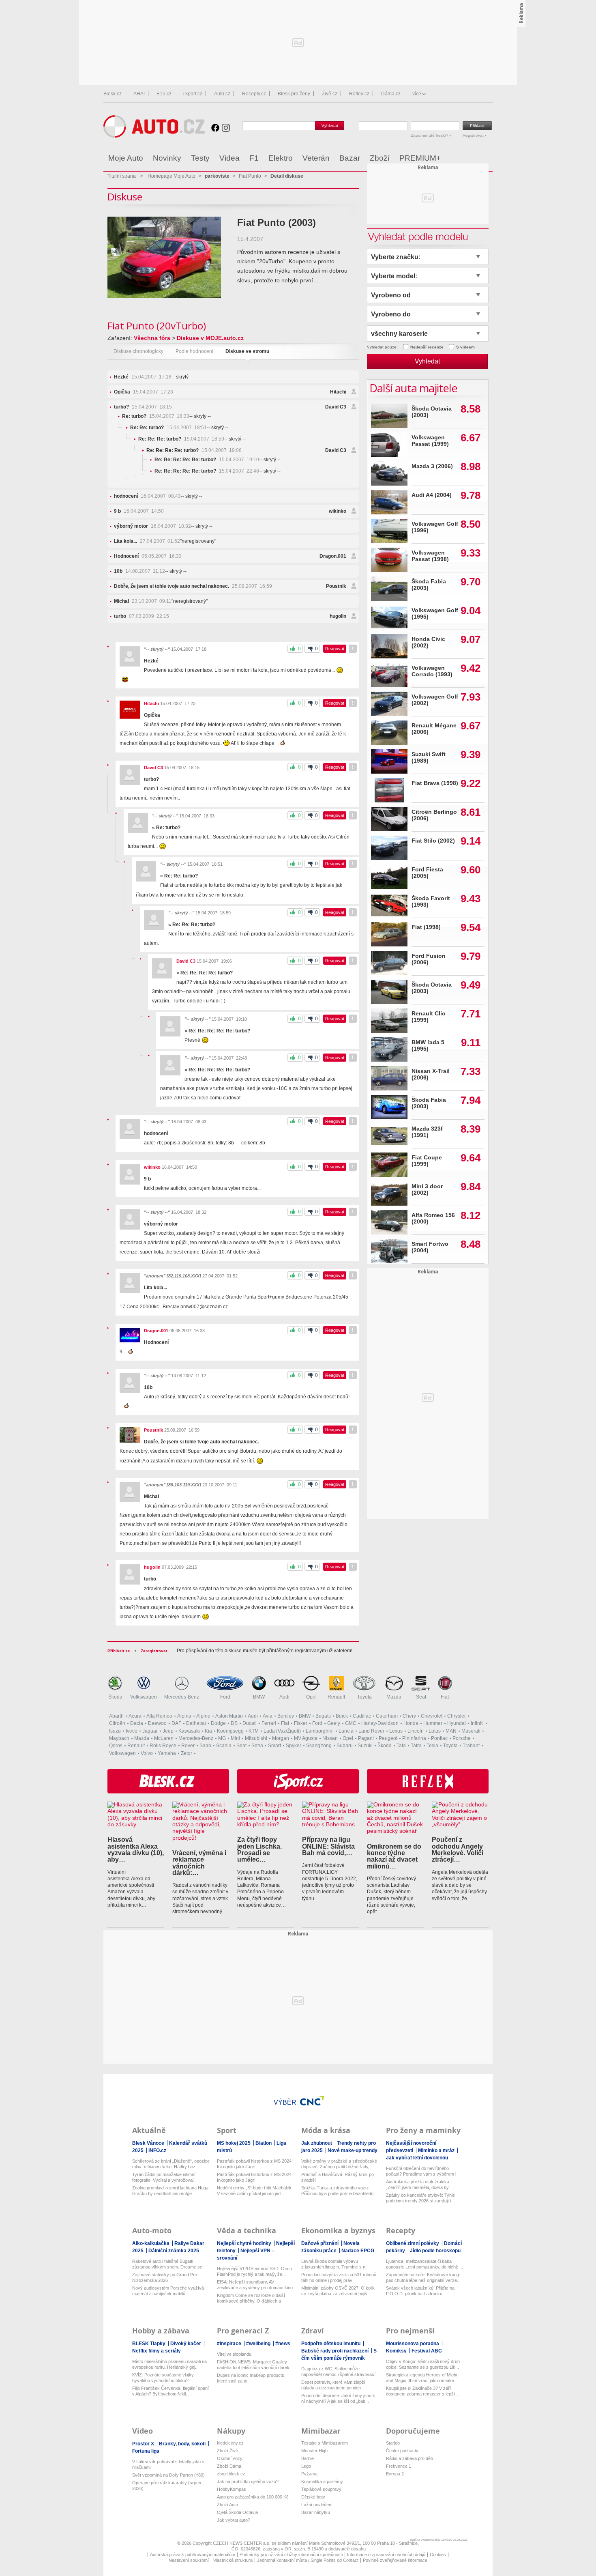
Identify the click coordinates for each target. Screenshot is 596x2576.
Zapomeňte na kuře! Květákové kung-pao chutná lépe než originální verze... (423, 2277)
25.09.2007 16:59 (193, 586)
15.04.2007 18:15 (143, 407)
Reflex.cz (359, 94)
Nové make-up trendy (353, 2150)
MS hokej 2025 (234, 2143)
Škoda (115, 1697)
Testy (200, 158)
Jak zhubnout (317, 2143)
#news (283, 2344)
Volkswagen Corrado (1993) (432, 671)
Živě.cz (330, 94)
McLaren (164, 1738)
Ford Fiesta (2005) (427, 873)
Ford (225, 1697)
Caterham (387, 1716)
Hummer (433, 1723)
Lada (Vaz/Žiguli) (282, 1731)
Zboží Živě (227, 2451)
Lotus (435, 1731)
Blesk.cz (113, 94)
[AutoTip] (486, 158)
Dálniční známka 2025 (174, 2251)
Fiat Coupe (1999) (427, 1161)
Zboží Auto (227, 2505)
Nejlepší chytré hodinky (245, 2243)
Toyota (364, 1697)
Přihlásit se (119, 1651)
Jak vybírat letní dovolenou (417, 2158)
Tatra (416, 1746)
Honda (411, 1723)
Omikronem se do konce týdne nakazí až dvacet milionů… (394, 1856)
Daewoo (157, 1723)
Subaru (345, 1746)
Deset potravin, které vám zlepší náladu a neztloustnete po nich (333, 2385)
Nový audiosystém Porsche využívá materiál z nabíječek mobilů (168, 2291)
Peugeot (388, 1738)
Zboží (380, 158)
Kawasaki (189, 1731)
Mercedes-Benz (182, 1697)
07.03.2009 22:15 (141, 616)
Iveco (132, 1731)
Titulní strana (122, 176)
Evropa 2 (395, 2474)
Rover (188, 1746)
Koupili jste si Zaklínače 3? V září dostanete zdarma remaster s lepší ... (423, 2391)
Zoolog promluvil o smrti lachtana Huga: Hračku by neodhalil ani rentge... (171, 2191)
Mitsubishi (256, 1738)
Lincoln (416, 1731)
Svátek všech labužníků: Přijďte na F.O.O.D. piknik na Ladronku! (420, 2291)
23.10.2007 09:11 (143, 601)
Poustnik (336, 586)
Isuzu (115, 1731)
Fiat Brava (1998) (435, 783)
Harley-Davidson (380, 1723)
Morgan (281, 1738)
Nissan (330, 1738)
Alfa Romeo (159, 1716)
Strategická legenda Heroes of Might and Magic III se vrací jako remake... (422, 2378)
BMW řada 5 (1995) (428, 1046)
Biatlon (264, 2143)
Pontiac (439, 1738)
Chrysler (457, 1716)
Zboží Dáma (229, 2466)
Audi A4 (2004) (432, 495)
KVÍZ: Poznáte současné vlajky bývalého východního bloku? (163, 2378)
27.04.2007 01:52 (147, 541)
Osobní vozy (230, 2458)
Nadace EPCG (358, 2251)
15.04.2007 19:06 (194, 450)
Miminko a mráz (437, 2150)
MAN (451, 1731)
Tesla (432, 1746)
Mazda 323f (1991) (427, 1132)
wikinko (338, 511)
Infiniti (477, 1723)
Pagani (366, 1738)
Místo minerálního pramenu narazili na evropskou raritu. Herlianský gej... (169, 2364)
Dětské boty (313, 2497)
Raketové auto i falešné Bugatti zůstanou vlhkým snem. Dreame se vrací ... (167, 2264)
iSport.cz (193, 94)
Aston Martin (229, 1716)
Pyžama (309, 2474)
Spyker (294, 1746)
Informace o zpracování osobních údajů (386, 2554)
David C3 (336, 407)
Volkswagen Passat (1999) (430, 441)
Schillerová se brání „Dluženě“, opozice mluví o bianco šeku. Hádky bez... (171, 2164)
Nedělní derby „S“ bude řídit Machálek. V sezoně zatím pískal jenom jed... (255, 2191)
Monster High (314, 2451)
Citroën (117, 1723)
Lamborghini (320, 1731)
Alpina (184, 1716)
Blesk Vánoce (149, 2143)
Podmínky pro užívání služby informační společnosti (291, 2554)
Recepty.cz (254, 94)
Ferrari (269, 1723)
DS (234, 1723)
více (417, 94)
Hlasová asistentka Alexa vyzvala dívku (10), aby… (136, 1849)
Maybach (119, 1738)
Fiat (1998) (426, 927)
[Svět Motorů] (469, 158)
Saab (205, 1746)
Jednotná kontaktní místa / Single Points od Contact (308, 2560)
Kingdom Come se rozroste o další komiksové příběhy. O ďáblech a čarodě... (251, 2298)
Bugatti (323, 1716)
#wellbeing (259, 2344)
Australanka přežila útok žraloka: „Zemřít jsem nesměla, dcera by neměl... (418, 2185)
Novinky (167, 158)
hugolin (338, 616)
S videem (465, 347)
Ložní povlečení (317, 2505)
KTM (254, 1731)
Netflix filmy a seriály (157, 2351)
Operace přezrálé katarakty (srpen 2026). (167, 2486)
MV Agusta (306, 1738)
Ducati (250, 1723)
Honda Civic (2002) (428, 642)
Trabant (471, 1746)
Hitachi (338, 392)
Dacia (137, 1723)
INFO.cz (157, 2150)
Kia (208, 1731)
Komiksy (397, 2351)
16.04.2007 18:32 (152, 526)
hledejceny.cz (230, 2443)
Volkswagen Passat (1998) (430, 556)
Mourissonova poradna (413, 2344)
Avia (268, 1716)
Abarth (116, 1716)
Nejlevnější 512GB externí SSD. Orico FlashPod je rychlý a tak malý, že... (254, 2271)
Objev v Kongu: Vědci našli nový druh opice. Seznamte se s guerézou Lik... (423, 2364)
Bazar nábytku (316, 2512)
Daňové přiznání (321, 2243)
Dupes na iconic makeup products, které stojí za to (251, 2378)
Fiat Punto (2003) (277, 223)
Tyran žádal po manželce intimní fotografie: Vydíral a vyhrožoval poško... (164, 2177)
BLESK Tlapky (149, 2344)
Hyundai (457, 1723)
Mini (235, 1738)
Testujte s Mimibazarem (325, 2443)
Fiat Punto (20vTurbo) (157, 326)
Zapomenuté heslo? (430, 135)
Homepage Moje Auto (172, 176)
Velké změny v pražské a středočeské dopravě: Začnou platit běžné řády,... (339, 2164)
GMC (351, 1723)
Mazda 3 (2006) (432, 466)
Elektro (281, 158)
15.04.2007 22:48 (207, 471)
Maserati (471, 1731)
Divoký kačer (186, 2344)
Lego (306, 2466)
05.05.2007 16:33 (148, 556)
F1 (254, 158)
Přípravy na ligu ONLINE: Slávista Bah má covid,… (328, 1846)
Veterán (316, 158)
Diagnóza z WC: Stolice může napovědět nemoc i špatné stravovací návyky (338, 2372)
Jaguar (150, 1731)
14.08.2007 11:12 (139, 571)
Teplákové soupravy (321, 2489)
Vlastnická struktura (233, 2560)
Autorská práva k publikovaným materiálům (193, 2554)
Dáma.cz (391, 94)
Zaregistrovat (154, 1651)
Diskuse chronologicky (138, 351)
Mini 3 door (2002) (427, 1190)
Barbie (308, 2458)
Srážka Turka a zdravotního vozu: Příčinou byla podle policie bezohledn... (339, 2191)
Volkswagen (144, 1697)
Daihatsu (196, 1723)
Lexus (396, 1731)
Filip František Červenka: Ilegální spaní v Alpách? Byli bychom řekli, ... (170, 2391)
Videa (229, 158)
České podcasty (402, 2451)
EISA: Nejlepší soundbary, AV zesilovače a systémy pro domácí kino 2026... (255, 2285)
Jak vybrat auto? (234, 2520)
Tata (401, 1746)
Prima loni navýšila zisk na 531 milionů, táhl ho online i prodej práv (339, 2277)
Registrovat (474, 135)
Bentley (286, 1716)
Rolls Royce (163, 1746)
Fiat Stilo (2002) (433, 841)
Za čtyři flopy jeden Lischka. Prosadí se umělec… (259, 1849)
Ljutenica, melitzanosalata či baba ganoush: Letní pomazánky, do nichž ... (424, 2264)
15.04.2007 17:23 (144, 392)
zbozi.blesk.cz (231, 2474)
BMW (259, 1697)
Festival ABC (427, 2351)
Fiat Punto (250, 176)
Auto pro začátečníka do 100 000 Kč (253, 2497)
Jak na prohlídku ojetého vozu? (248, 2481)
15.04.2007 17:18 (143, 377)
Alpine (203, 1716)
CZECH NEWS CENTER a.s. (242, 2543)
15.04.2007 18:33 (156, 416)
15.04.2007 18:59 (181, 439)
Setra (257, 1746)
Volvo (147, 1753)
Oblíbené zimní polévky (413, 2243)
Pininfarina (414, 1738)
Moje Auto (126, 158)
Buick (342, 1716)
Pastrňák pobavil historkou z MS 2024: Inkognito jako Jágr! (255, 2164)
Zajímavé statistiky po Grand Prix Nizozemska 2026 (165, 2277)
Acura (135, 1716)
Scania (224, 1746)
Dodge (218, 1723)
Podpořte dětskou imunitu (331, 2344)
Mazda (394, 1697)
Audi (284, 1697)
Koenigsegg (230, 1731)
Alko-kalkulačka (151, 2243)
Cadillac (362, 1716)
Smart (274, 1746)
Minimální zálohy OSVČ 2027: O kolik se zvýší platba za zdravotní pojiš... (338, 2291)
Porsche (462, 1738)
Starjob (393, 2443)
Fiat (445, 1697)
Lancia (346, 1731)
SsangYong (319, 1746)
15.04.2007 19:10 (207, 460)
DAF (176, 1723)
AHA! (139, 94)
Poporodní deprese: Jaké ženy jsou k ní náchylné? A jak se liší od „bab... (338, 2398)
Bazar (350, 158)
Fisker (301, 1723)
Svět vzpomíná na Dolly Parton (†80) (168, 2475)
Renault (336, 1697)
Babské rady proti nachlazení (336, 2351)
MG (222, 1738)
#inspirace (230, 2344)
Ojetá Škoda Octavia (237, 2512)
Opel (311, 1697)
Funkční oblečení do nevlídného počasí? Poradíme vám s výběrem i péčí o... (421, 2171)
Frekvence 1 (399, 2466)
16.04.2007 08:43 (147, 496)
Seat (421, 1697)
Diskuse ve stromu (247, 351)
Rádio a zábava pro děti (409, 2458)
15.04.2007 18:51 (168, 428)
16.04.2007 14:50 (139, 511)
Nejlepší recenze (427, 347)
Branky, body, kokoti (183, 2444)
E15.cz (164, 94)
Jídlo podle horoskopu (435, 2251)
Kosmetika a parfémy (322, 2481)
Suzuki (365, 1746)
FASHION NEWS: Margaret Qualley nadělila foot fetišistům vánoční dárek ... (256, 2365)
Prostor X (144, 2444)
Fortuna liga (146, 2451)
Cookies (438, 2554)
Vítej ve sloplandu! (235, 2354)
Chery (409, 1716)
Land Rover (371, 1731)
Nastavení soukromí (189, 2560)
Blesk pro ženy (294, 94)
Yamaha (167, 1753)
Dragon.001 (333, 556)
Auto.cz (222, 94)
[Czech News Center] (312, 2101)
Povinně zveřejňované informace (395, 2560)
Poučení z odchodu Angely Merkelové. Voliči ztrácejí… (458, 1849)
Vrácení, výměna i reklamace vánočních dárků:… (199, 1863)
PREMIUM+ (420, 158)
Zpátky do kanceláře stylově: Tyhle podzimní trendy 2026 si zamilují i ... (421, 2198)
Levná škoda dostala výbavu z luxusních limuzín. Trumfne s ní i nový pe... (334, 2264)
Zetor (187, 1753)
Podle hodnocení (194, 351)
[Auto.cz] (154, 136)
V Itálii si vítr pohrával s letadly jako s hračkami (168, 2464)
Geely (334, 1723)
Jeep (168, 1731)
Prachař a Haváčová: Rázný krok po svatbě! (338, 2177)
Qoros (116, 1746)
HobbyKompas (232, 2489)
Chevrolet (432, 1716)
